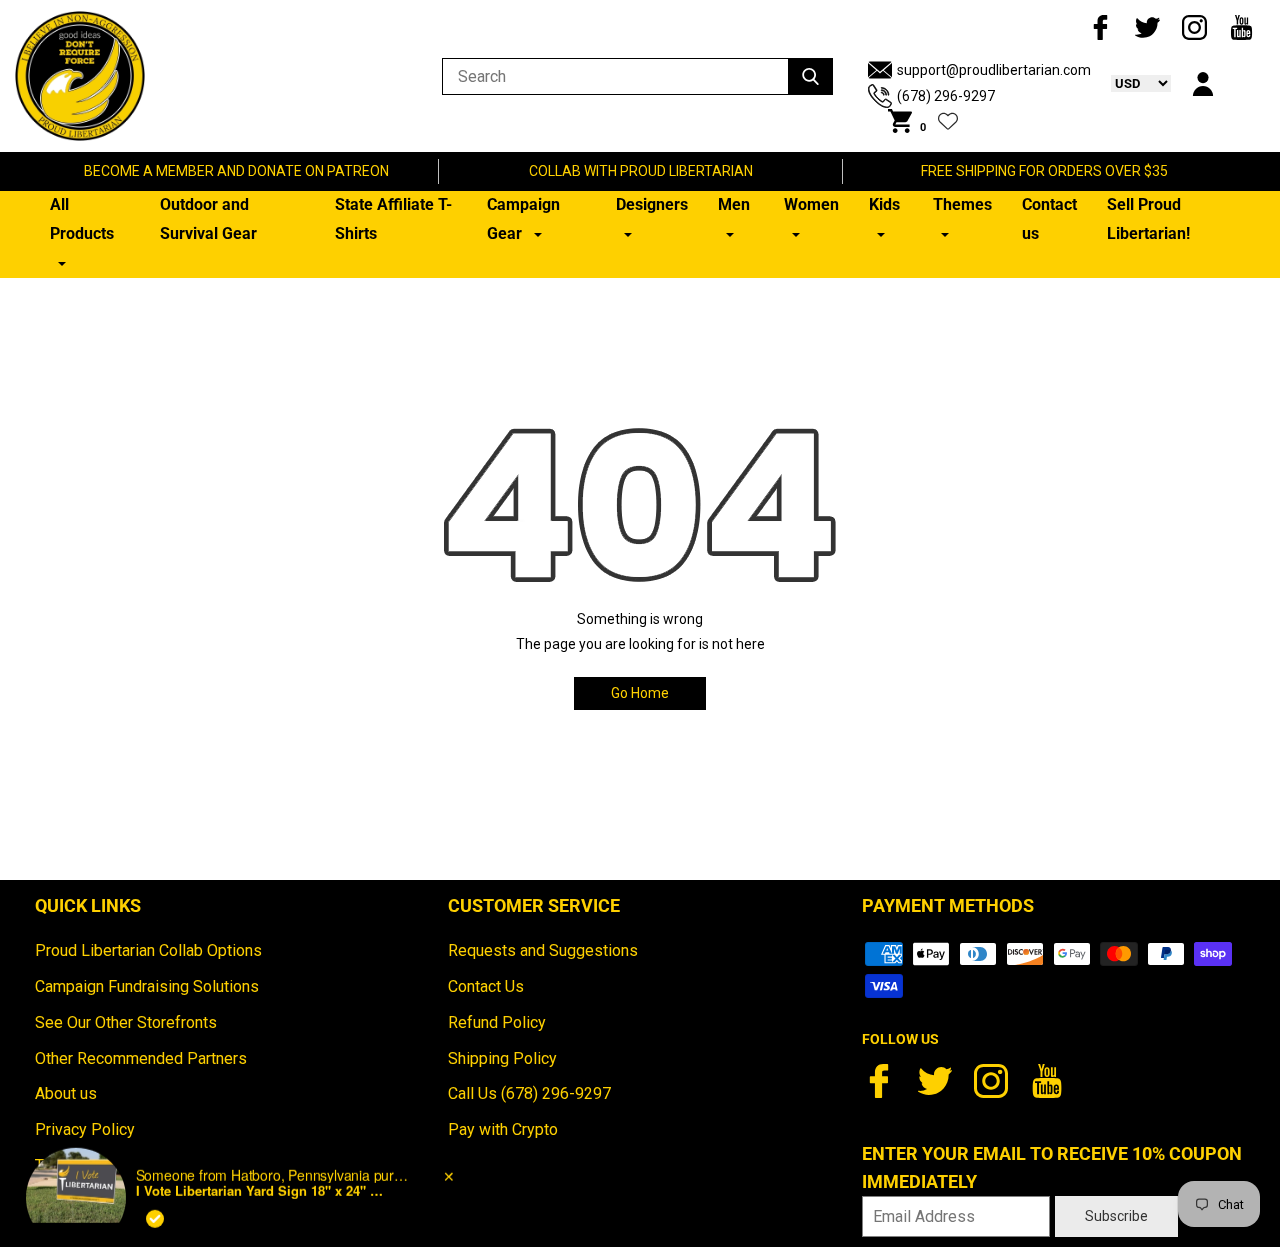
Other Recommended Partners (141, 1058)
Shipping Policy (502, 1058)
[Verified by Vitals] (155, 1183)
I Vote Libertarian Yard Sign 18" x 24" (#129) (261, 1155)
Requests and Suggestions (543, 950)
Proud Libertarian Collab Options (148, 950)
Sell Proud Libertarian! (1148, 219)
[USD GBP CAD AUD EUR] (1131, 83)
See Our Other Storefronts (126, 1022)
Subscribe (1116, 1216)
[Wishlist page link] (948, 121)
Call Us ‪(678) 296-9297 (529, 1093)
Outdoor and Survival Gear (208, 219)
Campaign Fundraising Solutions (147, 986)
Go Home (640, 693)
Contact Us (486, 986)
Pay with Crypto (503, 1129)
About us (66, 1093)
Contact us (1049, 219)
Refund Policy (497, 1022)
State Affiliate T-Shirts (393, 219)
